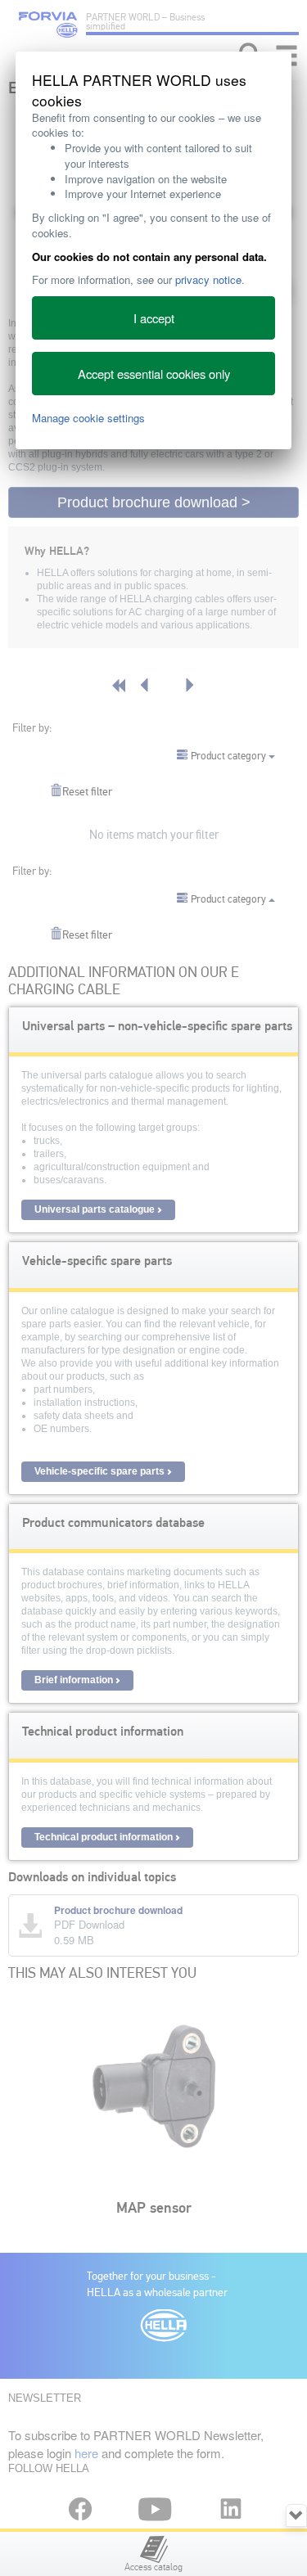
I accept (154, 318)
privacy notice (208, 279)
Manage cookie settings (88, 418)
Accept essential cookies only (154, 374)
